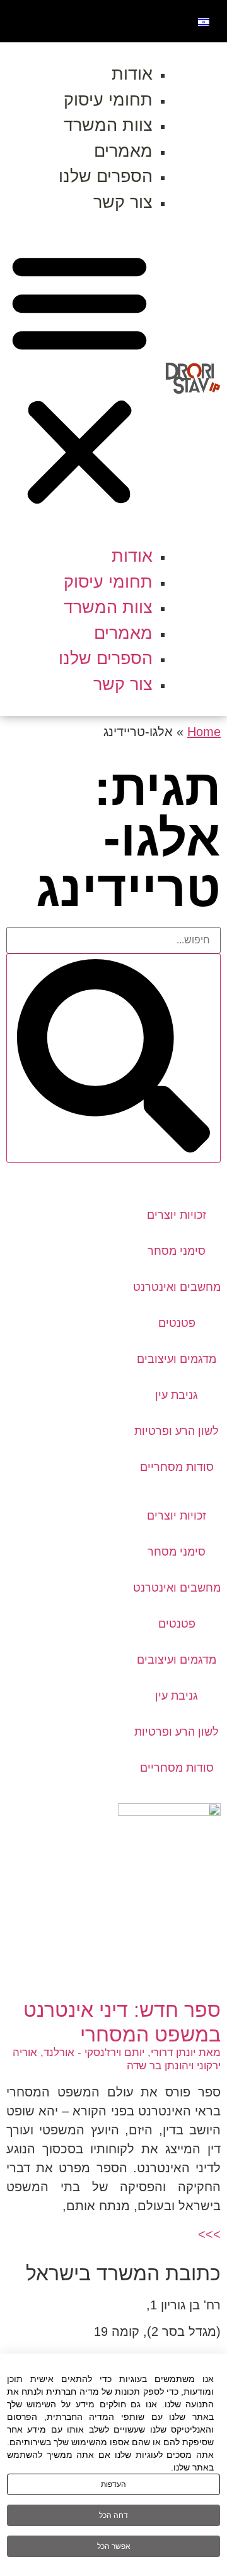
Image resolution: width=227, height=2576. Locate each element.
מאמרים (123, 151)
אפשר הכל (114, 2546)
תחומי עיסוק (108, 100)
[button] (79, 379)
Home (204, 732)
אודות (132, 74)
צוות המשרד (108, 125)
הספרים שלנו (106, 176)
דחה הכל (113, 2515)
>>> (209, 2234)
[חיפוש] (113, 1058)
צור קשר (123, 202)
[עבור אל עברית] (204, 21)
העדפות (113, 2484)
